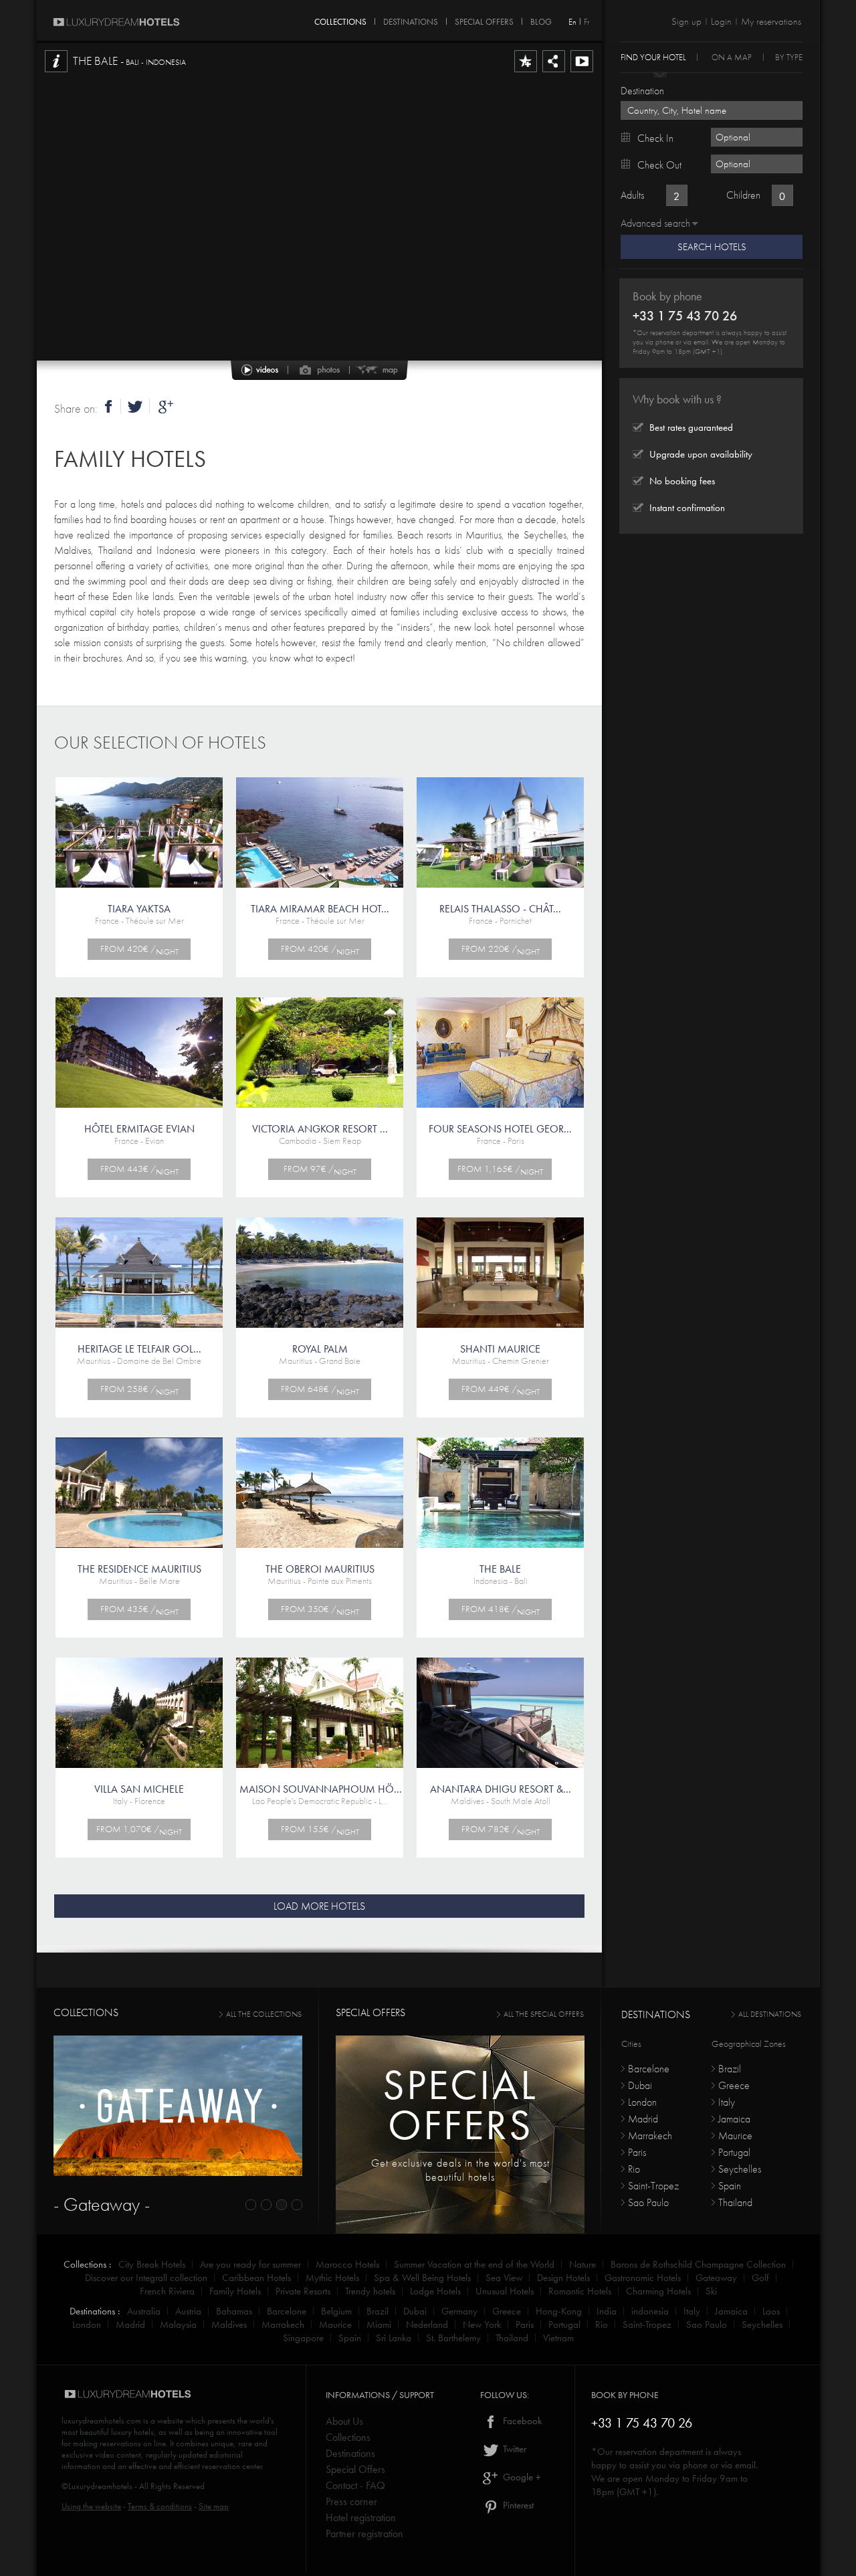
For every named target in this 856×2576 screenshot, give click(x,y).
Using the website (91, 2506)
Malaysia (178, 2324)
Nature (582, 2264)
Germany (459, 2311)
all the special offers (544, 2014)
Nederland (427, 2324)
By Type (789, 57)
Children (743, 195)
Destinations (350, 2453)
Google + (521, 2477)
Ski (711, 2291)
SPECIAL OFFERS (484, 19)
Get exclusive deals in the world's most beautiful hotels (460, 2170)
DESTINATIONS (411, 19)
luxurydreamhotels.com (101, 2420)
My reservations (771, 21)
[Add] (526, 72)
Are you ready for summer (250, 2264)
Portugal (734, 2152)
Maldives (229, 2324)
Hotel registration (361, 2517)
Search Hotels (712, 247)
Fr (586, 22)
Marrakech (650, 2136)
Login (721, 21)
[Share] (554, 72)
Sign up (686, 21)
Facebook (521, 2421)
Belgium (336, 2311)
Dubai (640, 2085)
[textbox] (712, 110)
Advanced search (655, 223)
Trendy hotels (370, 2291)
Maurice (735, 2136)
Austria (188, 2311)
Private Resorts (303, 2291)
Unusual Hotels (505, 2291)
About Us (344, 2421)
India (607, 2311)
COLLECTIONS (340, 19)
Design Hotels (563, 2278)
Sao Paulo (648, 2202)
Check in (655, 138)
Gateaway (716, 2278)
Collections (348, 2437)
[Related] (582, 72)
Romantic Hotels (580, 2291)
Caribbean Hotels (256, 2278)
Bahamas (234, 2311)
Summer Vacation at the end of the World (474, 2264)
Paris (637, 2152)
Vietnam (558, 2338)
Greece (734, 2085)
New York (482, 2324)
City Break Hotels (152, 2264)
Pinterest (517, 2505)
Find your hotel (653, 57)
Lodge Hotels (435, 2291)
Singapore (303, 2338)
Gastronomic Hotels (643, 2278)
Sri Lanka (394, 2338)
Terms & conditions (160, 2506)
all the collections (264, 2014)
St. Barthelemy (453, 2338)
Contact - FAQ (355, 2485)
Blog (541, 19)
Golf (760, 2278)
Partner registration (364, 2534)
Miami (379, 2324)
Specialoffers (460, 2105)
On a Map (732, 57)
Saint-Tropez (653, 2186)
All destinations (770, 2014)
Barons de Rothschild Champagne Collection (698, 2264)
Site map (214, 2506)
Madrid (643, 2119)
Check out (659, 165)
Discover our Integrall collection (146, 2278)
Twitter (513, 2449)
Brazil (730, 2069)
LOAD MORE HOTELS (319, 1906)
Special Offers (355, 2469)
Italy (727, 2102)
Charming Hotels (658, 2291)
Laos (771, 2311)
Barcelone (649, 2069)
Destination (642, 91)
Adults (632, 195)
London (642, 2102)
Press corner (351, 2501)
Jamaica (734, 2119)
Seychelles (740, 2169)
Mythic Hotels (332, 2278)
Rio (634, 2169)
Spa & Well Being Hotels (422, 2278)
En (572, 22)
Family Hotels (130, 459)
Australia (144, 2311)
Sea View (504, 2278)
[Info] (56, 72)
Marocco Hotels (347, 2264)
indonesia (650, 2311)
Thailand (735, 2202)
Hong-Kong (559, 2311)
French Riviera (167, 2291)
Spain (730, 2186)
